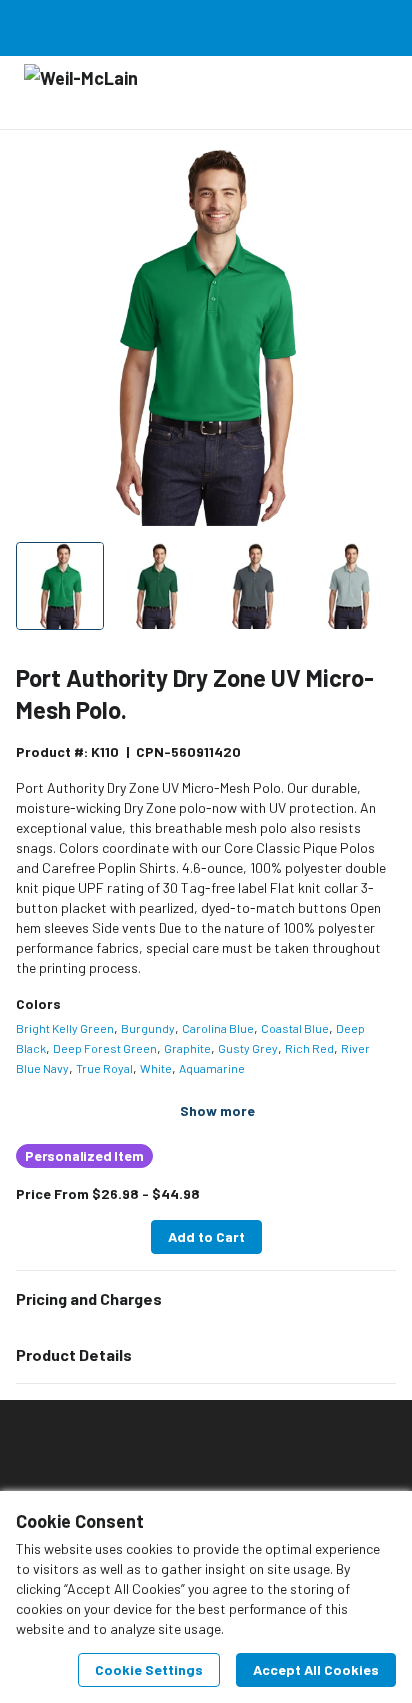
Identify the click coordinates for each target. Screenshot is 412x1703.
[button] (206, 1299)
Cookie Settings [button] (149, 1669)
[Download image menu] (371, 171)
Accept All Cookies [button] (316, 1669)
